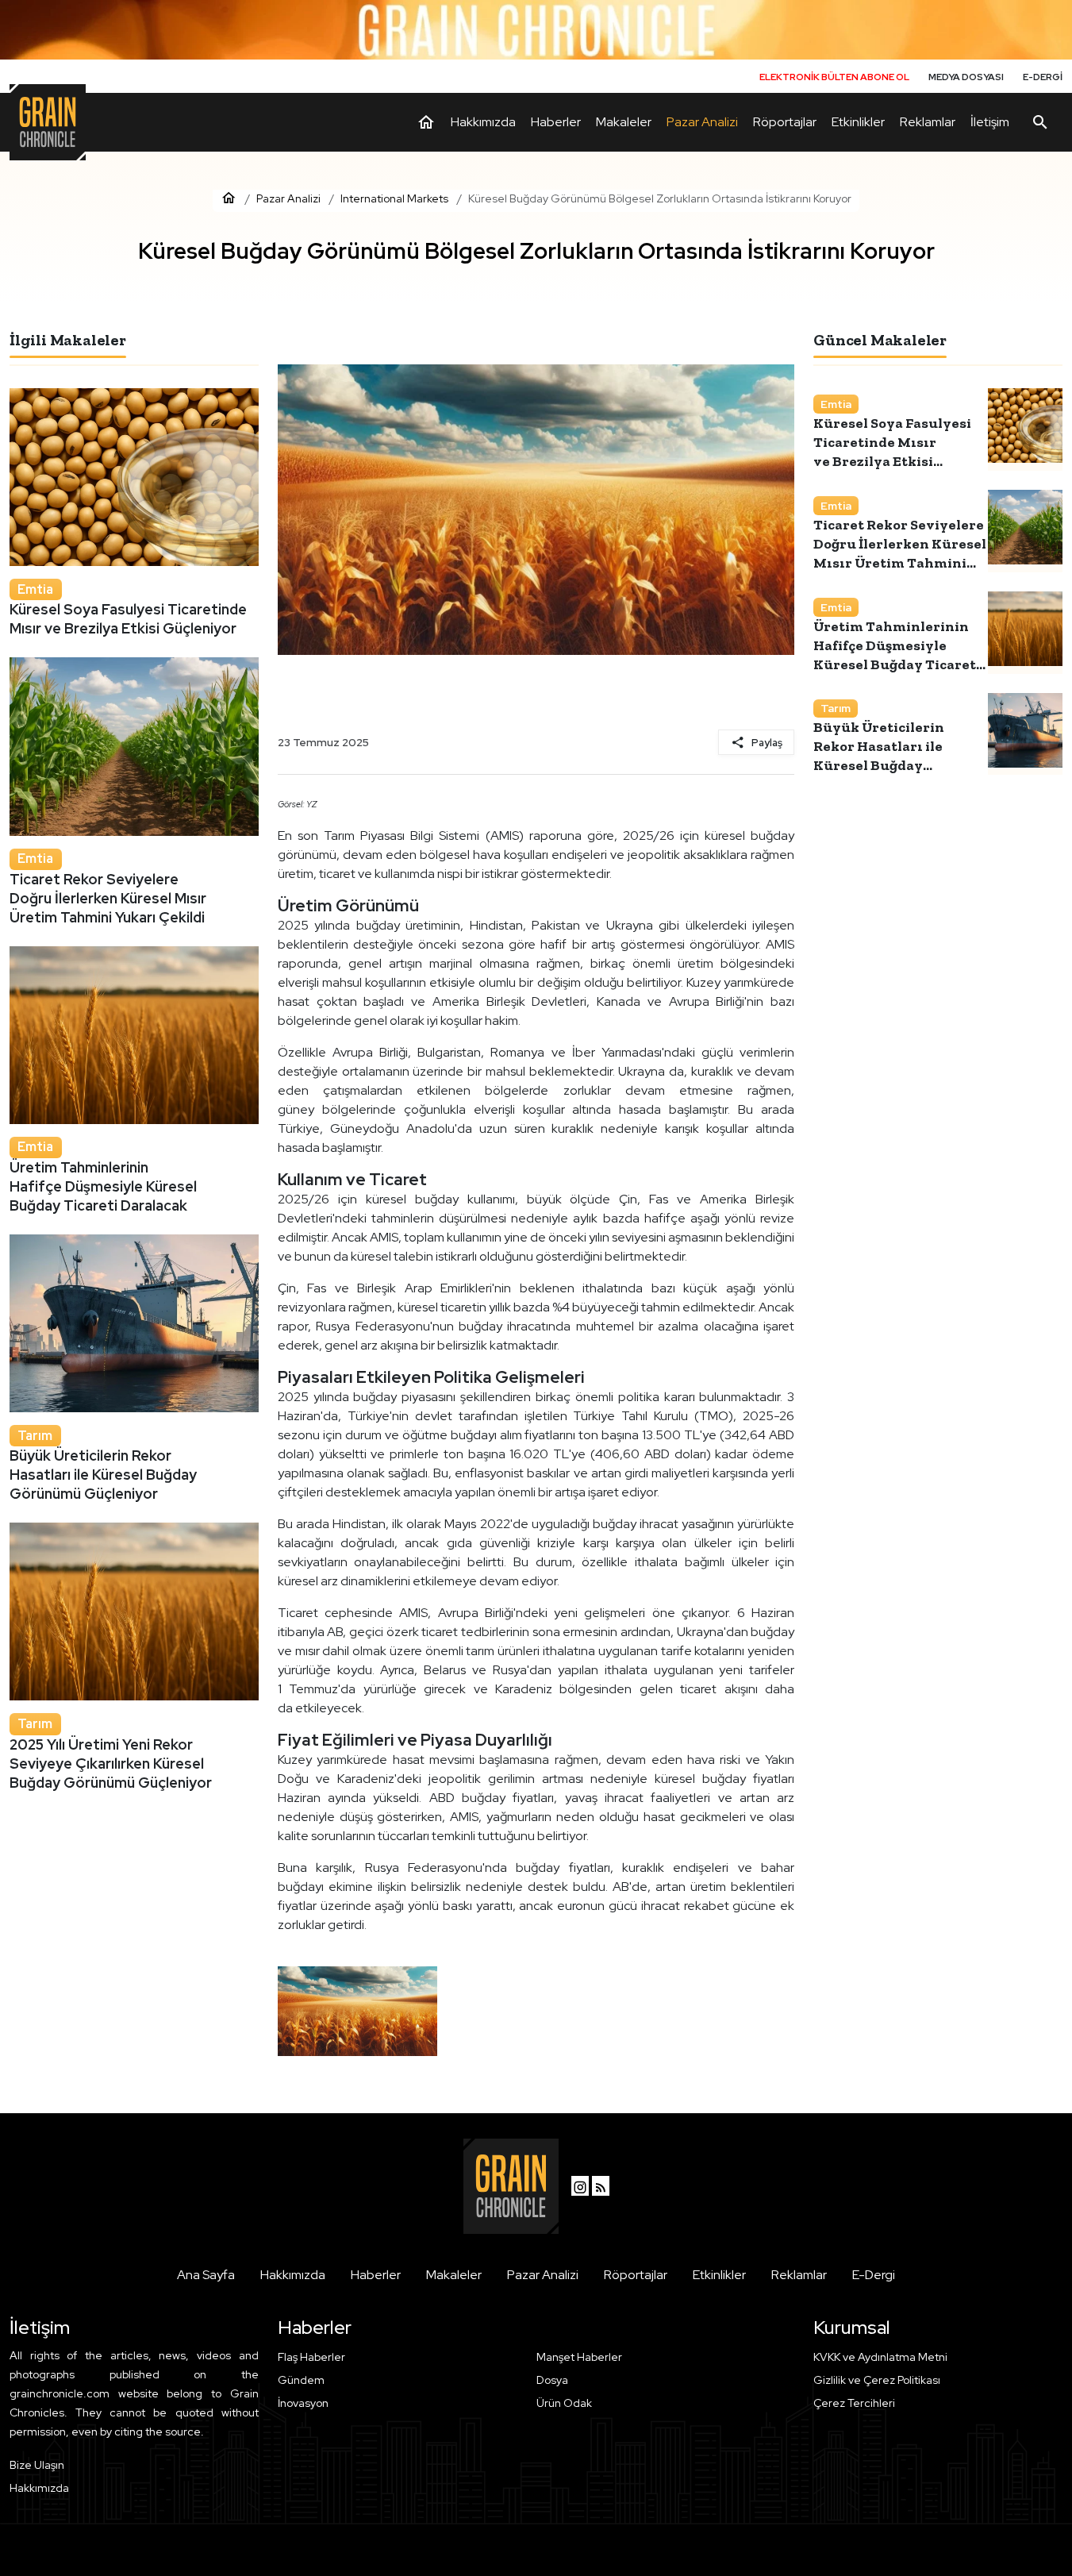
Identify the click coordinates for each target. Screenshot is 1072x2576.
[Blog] (601, 2186)
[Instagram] (580, 2186)
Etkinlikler (719, 2275)
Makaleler (454, 2275)
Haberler (376, 2275)
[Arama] (1040, 122)
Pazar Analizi (543, 2275)
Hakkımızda (293, 2275)
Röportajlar (636, 2275)
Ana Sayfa (206, 2275)
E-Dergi (874, 2275)
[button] (938, 2403)
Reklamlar (799, 2275)
